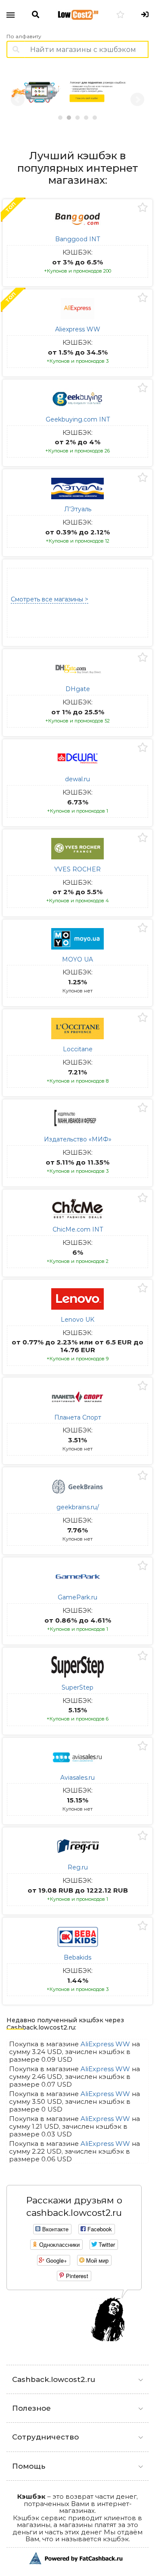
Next (137, 100)
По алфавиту (24, 36)
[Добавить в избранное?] (143, 208)
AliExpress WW (105, 2044)
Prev (18, 100)
